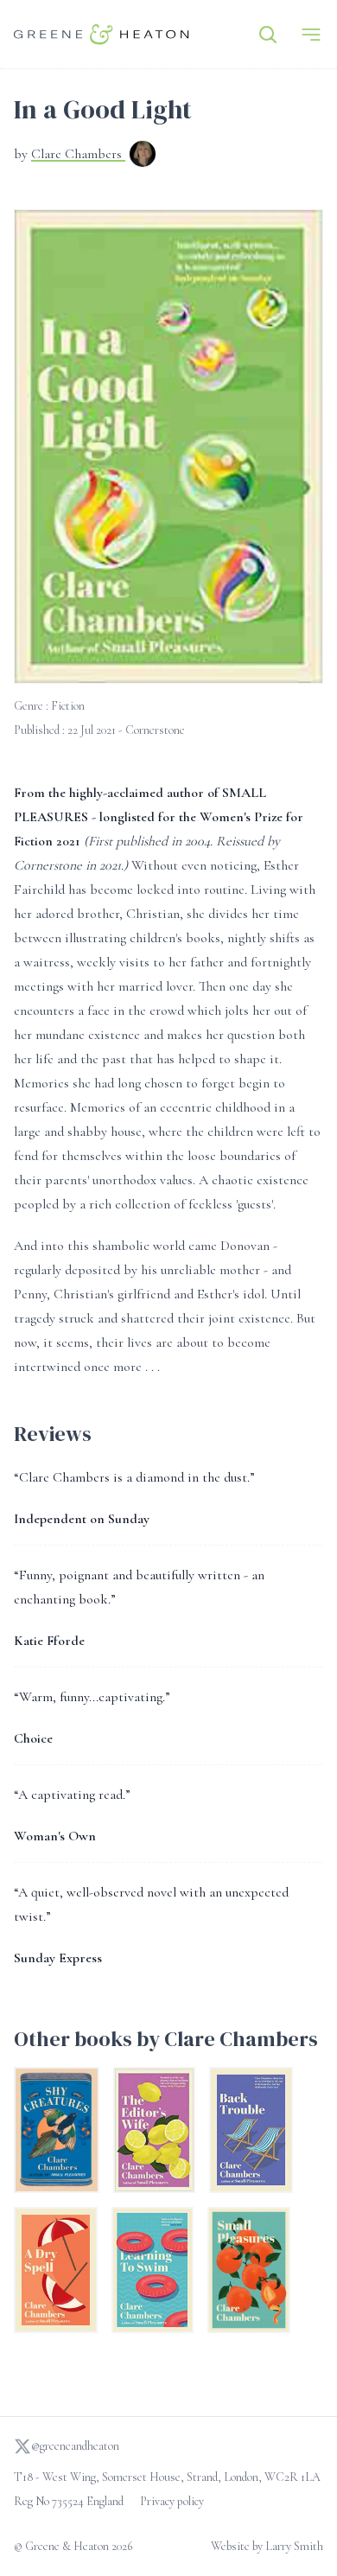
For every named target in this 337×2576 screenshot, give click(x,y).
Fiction (68, 706)
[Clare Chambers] (143, 156)
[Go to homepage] (102, 34)
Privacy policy (172, 2501)
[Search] (268, 35)
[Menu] (311, 35)
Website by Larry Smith (267, 2546)
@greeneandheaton (75, 2446)
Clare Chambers (78, 154)
